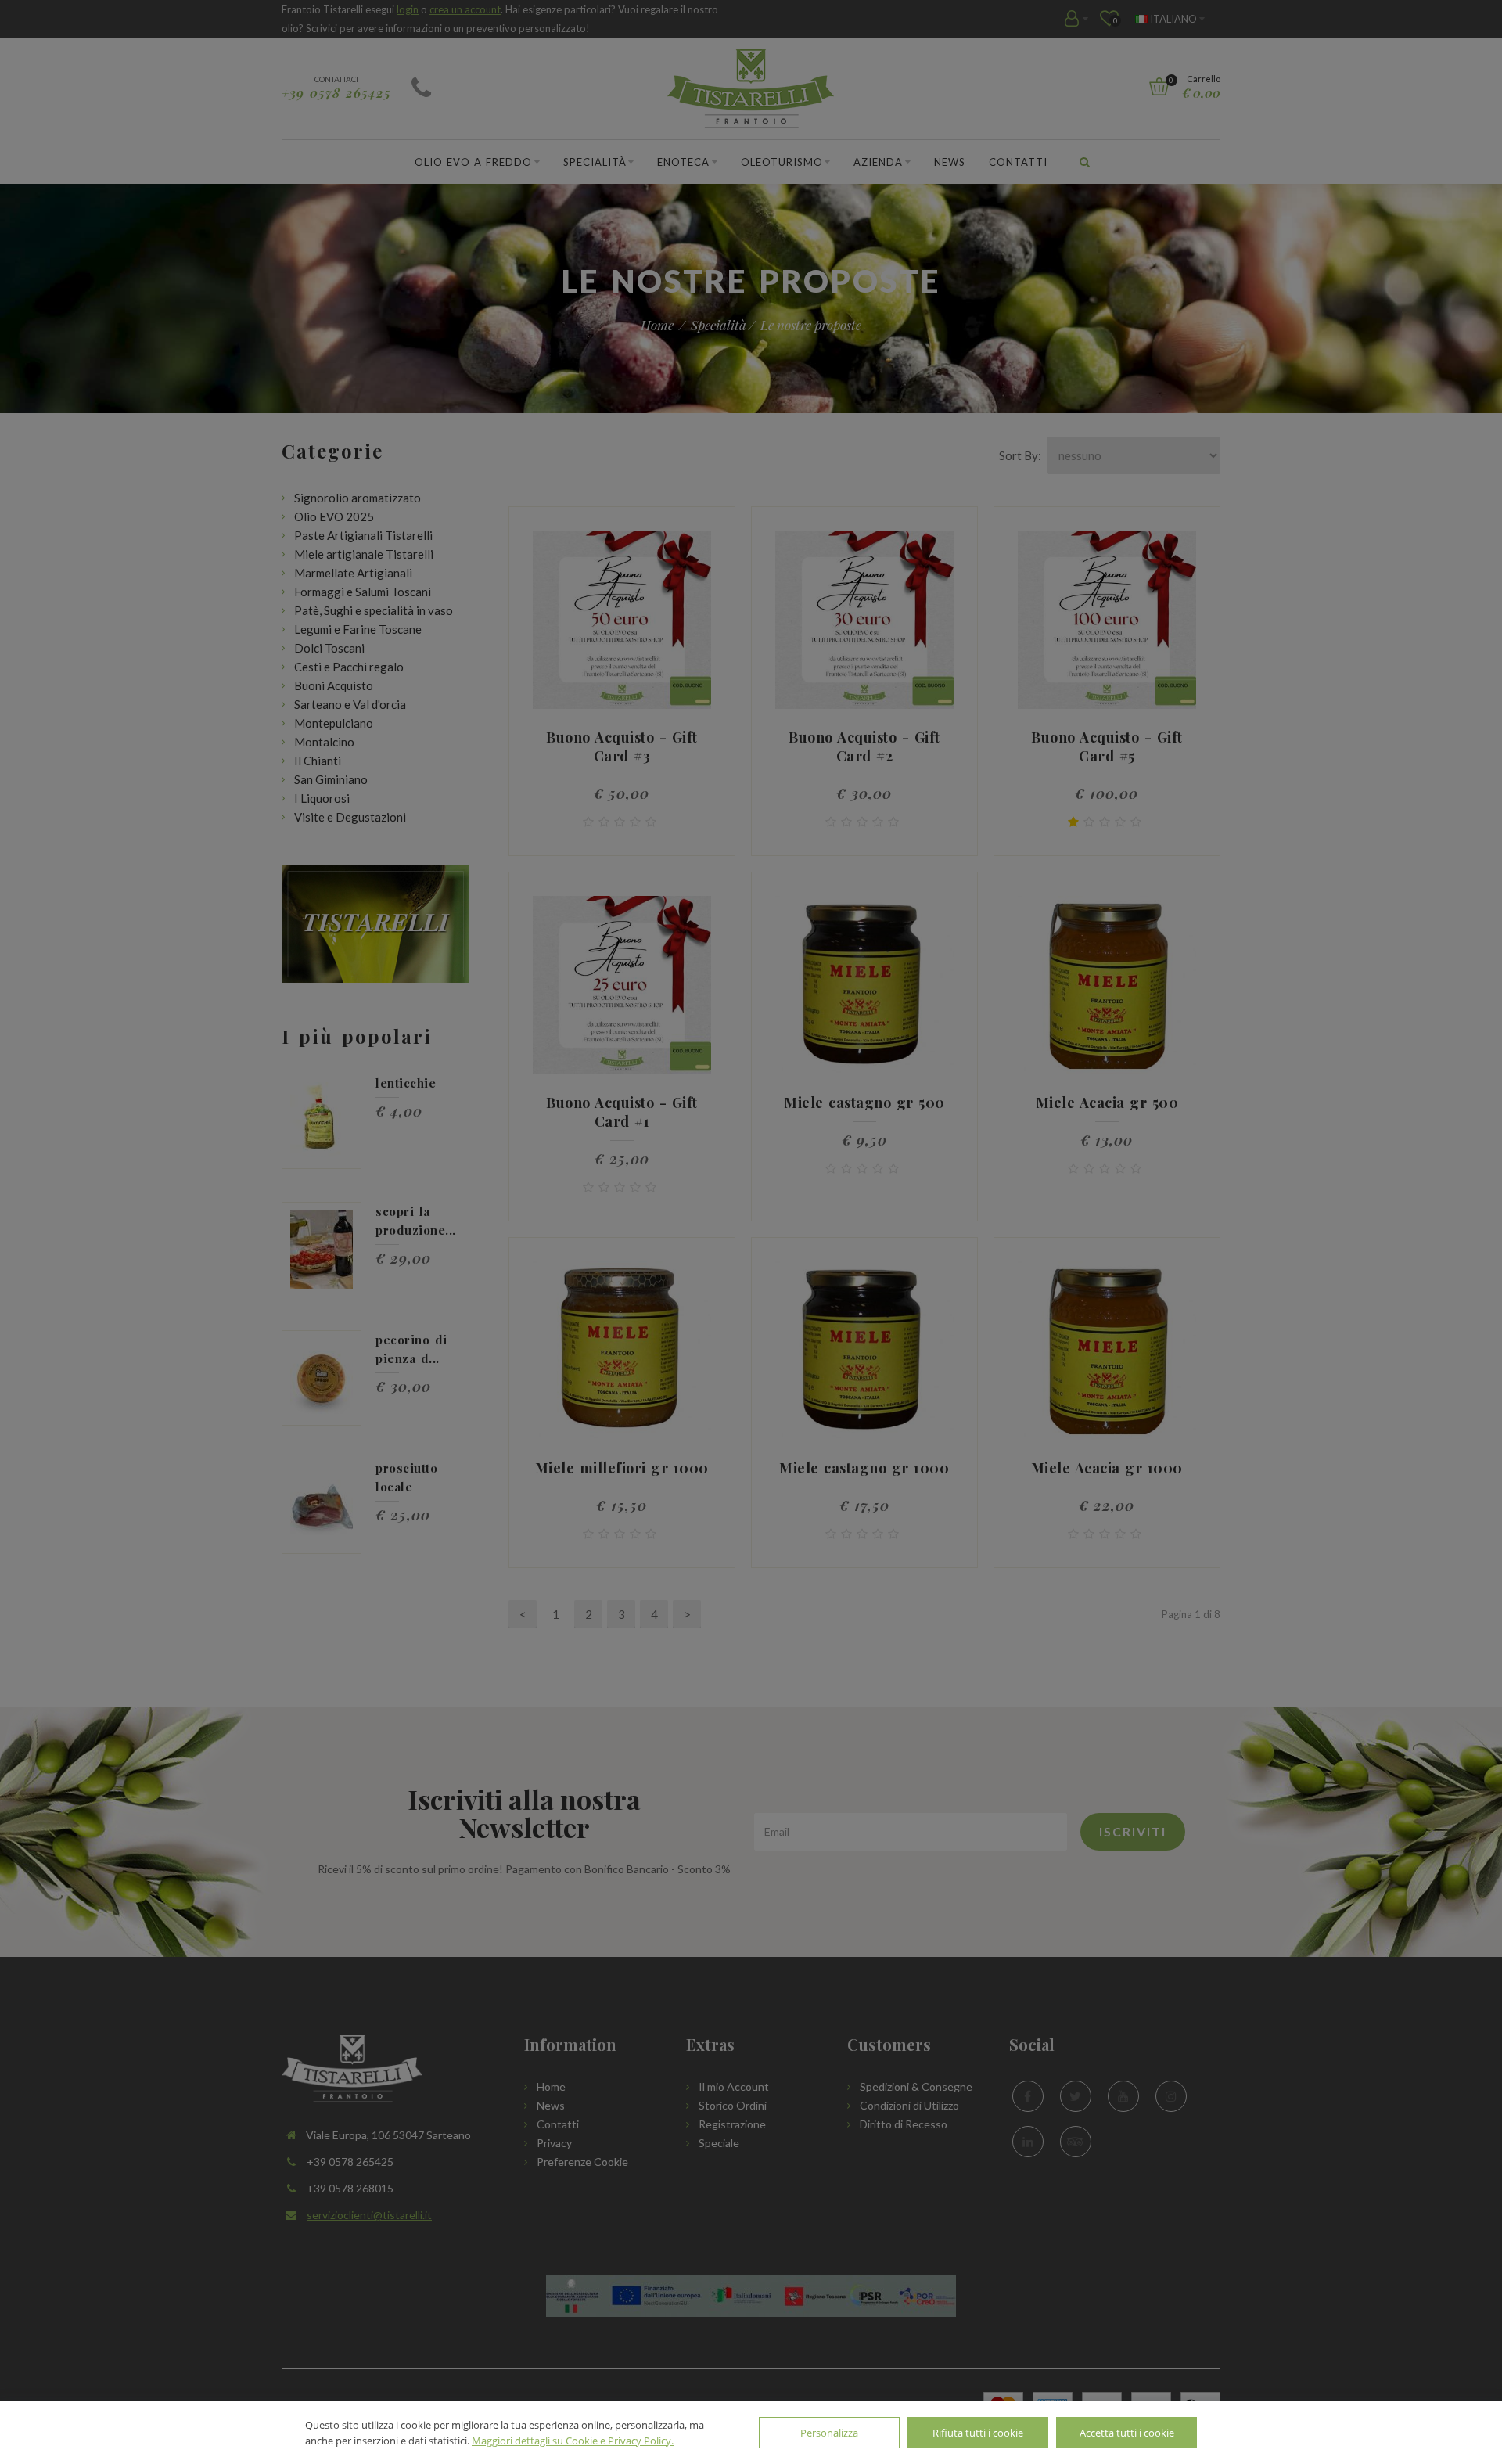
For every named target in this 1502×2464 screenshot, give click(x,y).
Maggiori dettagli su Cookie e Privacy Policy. (573, 2441)
